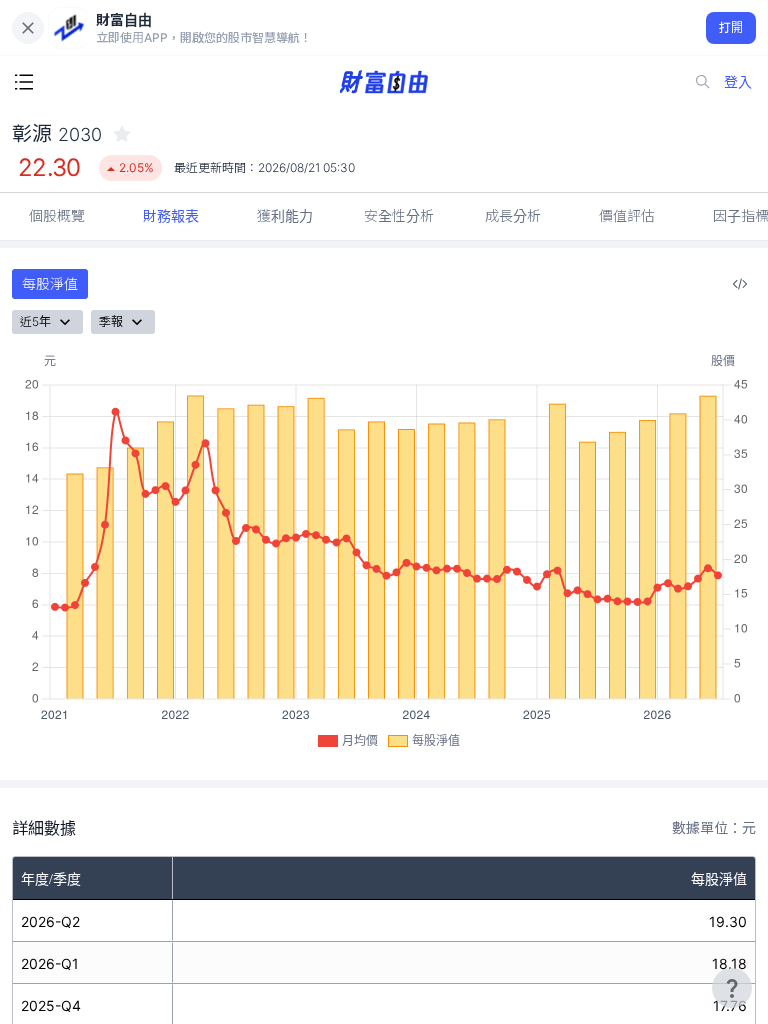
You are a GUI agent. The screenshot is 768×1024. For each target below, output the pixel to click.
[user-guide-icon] (732, 988)
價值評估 (627, 215)
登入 (738, 81)
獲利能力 (285, 215)
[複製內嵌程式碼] (740, 284)
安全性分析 (399, 215)
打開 (731, 27)
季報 (111, 321)
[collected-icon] (122, 134)
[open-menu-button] (24, 82)
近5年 (35, 321)
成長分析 (513, 215)
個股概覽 (57, 215)
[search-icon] (703, 82)
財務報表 (171, 215)
